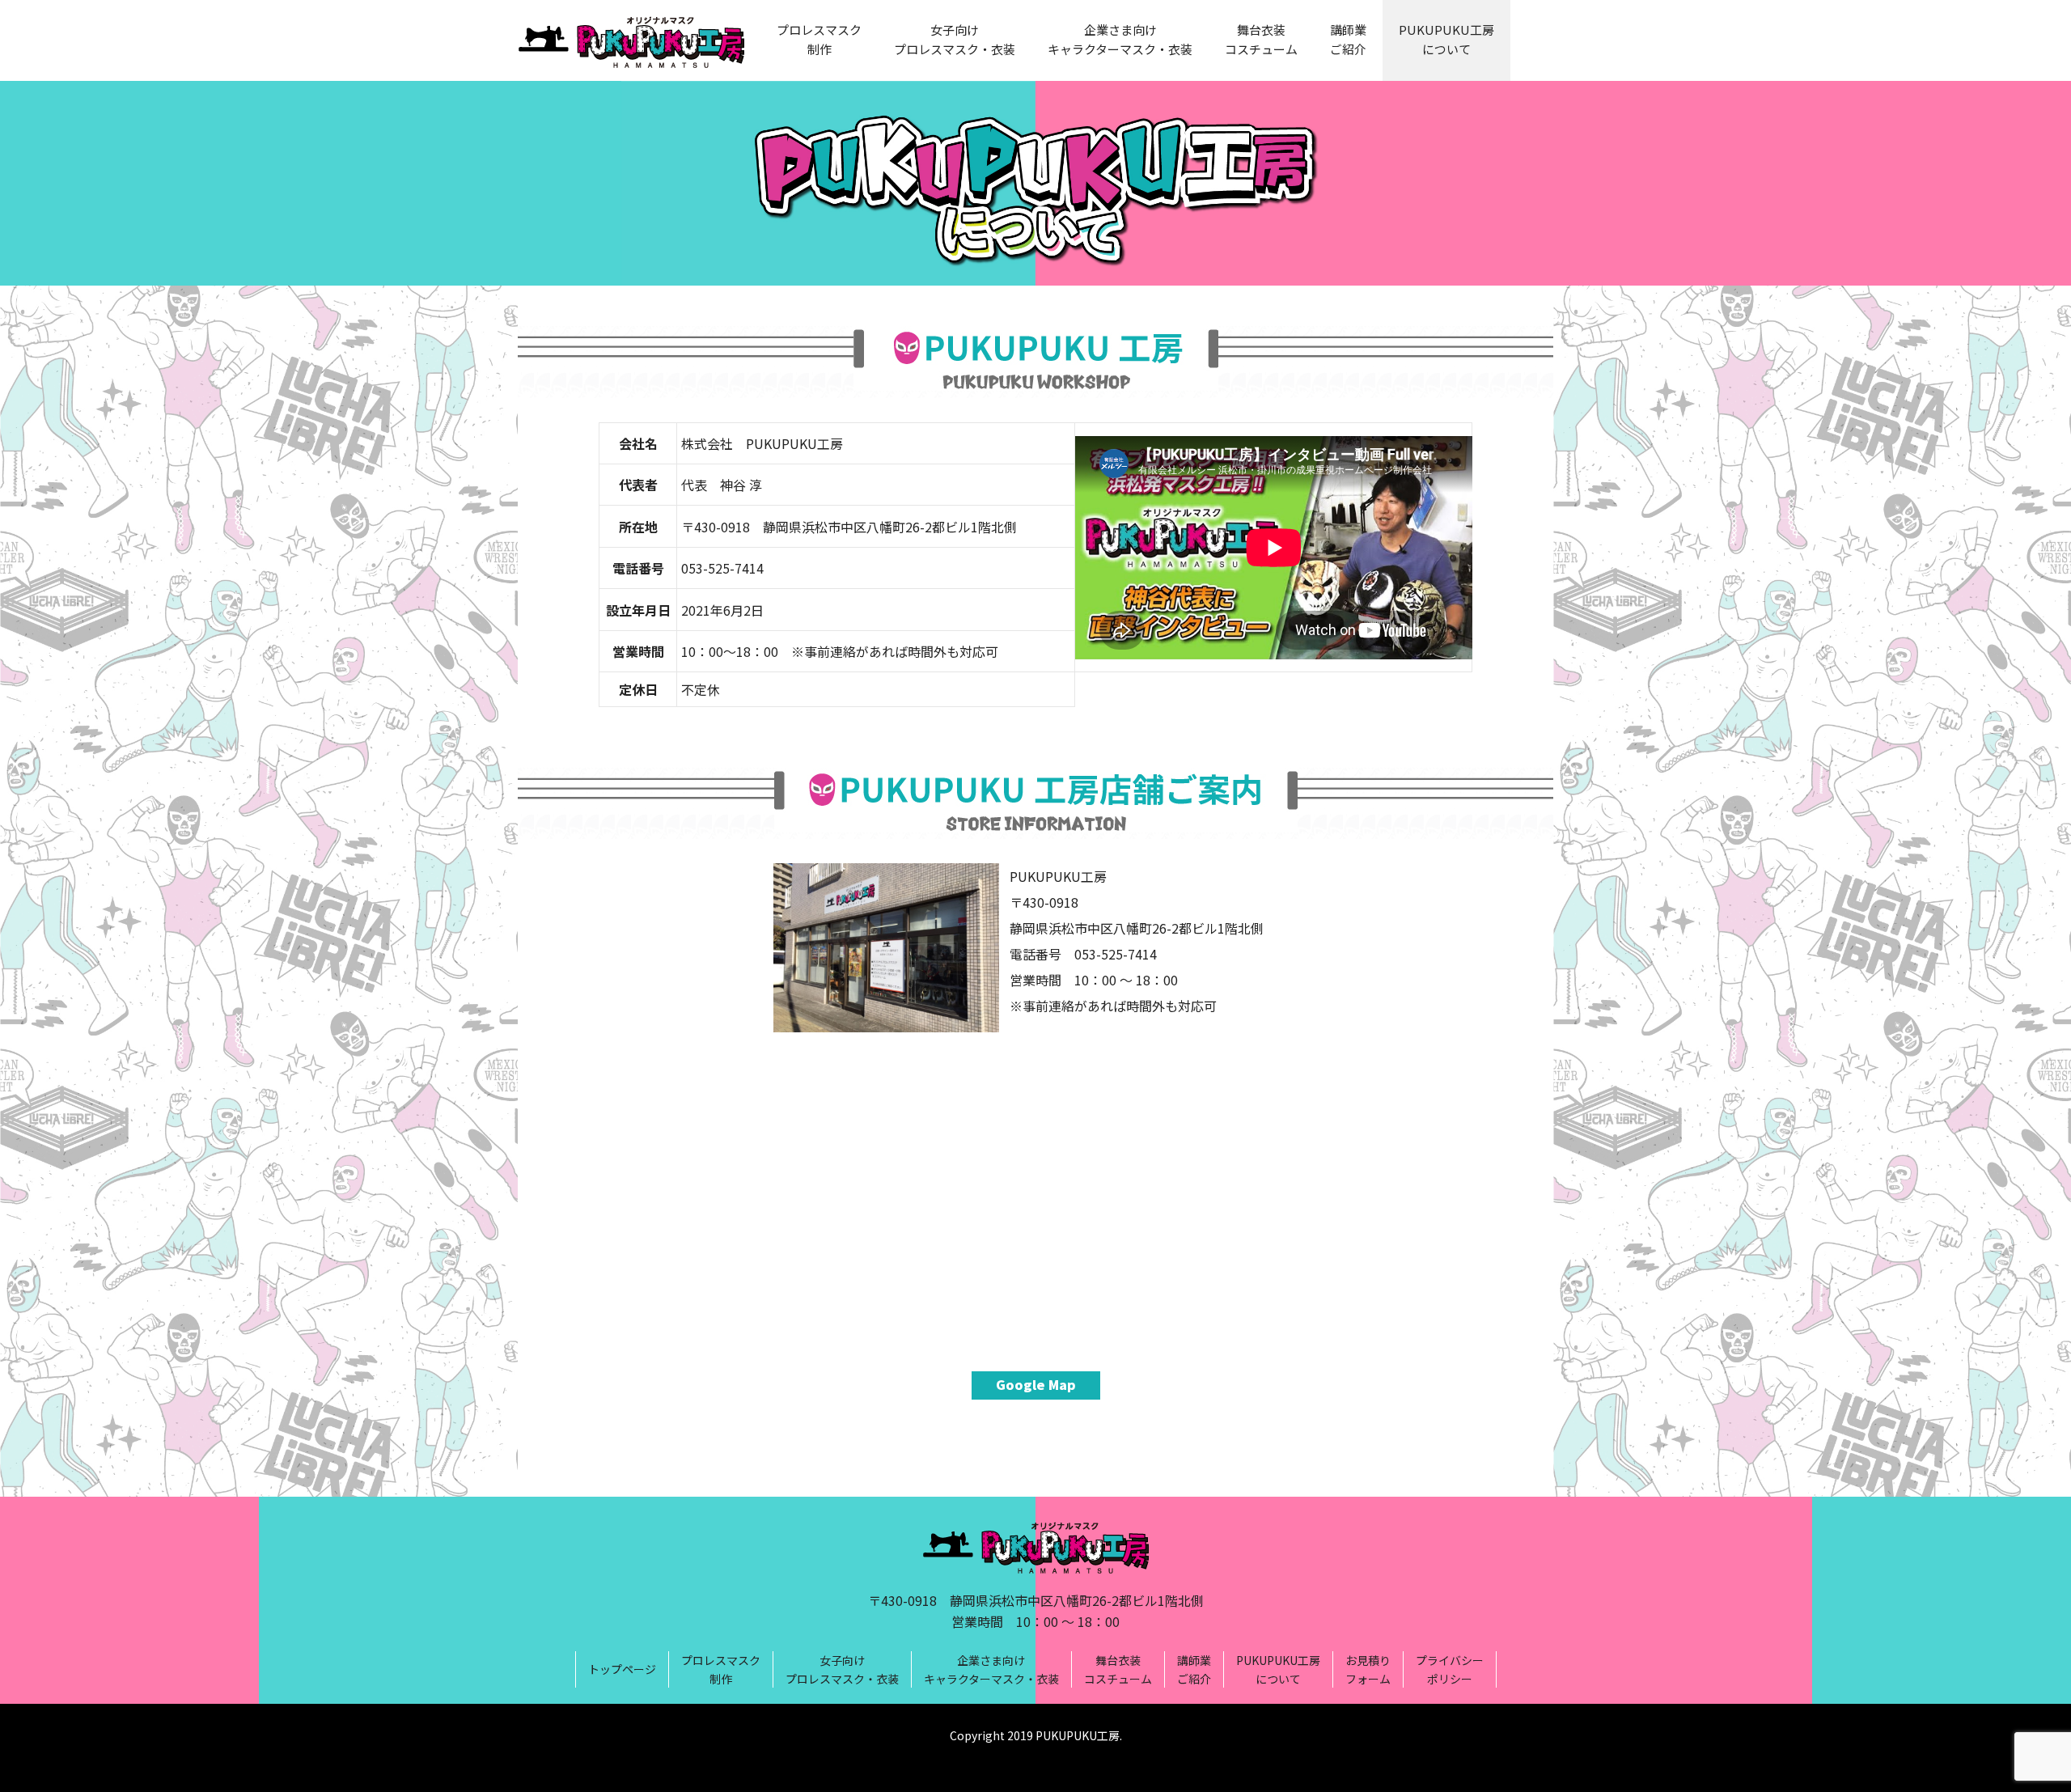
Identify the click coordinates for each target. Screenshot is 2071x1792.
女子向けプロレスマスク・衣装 (955, 39)
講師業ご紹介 (1348, 39)
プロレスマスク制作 (819, 39)
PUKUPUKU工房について (1446, 39)
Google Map (1036, 1384)
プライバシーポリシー (1450, 1669)
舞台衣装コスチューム (1261, 39)
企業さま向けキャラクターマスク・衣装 (1120, 39)
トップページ (622, 1669)
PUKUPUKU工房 (1078, 1735)
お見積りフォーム (1368, 1669)
